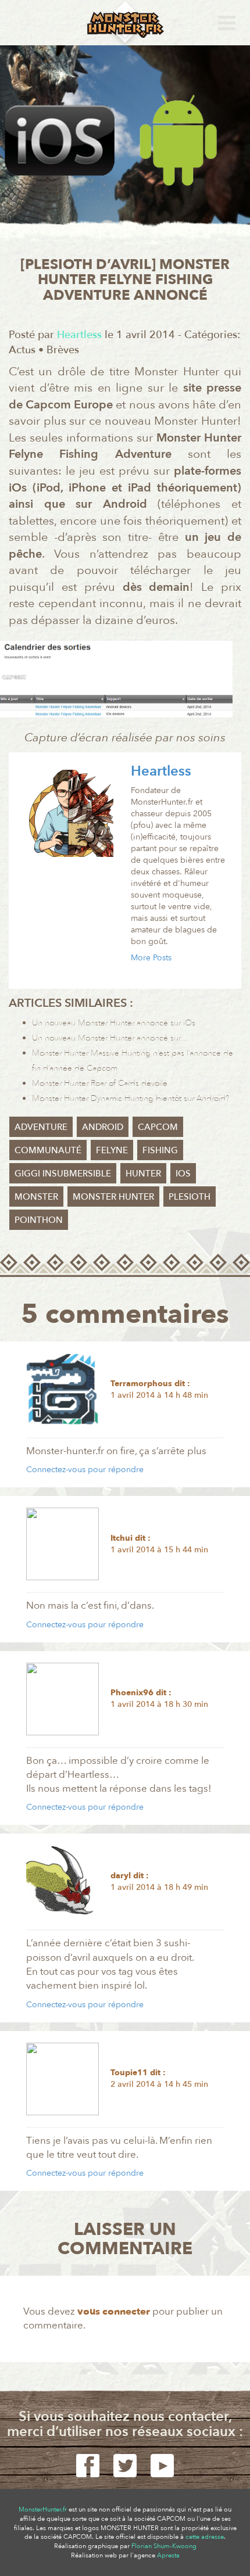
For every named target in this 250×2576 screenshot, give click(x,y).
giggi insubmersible (63, 1173)
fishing (160, 1150)
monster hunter (113, 1196)
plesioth (190, 1196)
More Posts (151, 958)
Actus (22, 350)
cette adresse (205, 2537)
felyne (112, 1150)
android (103, 1126)
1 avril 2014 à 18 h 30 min (159, 1704)
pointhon (39, 1219)
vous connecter (114, 2311)
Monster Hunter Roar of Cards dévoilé (100, 1083)
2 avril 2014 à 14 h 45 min (159, 2084)
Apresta (168, 2555)
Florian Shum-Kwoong (164, 2546)
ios (183, 1173)
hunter (143, 1173)
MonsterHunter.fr (43, 2509)
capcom (158, 1126)
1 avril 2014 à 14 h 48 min (159, 1395)
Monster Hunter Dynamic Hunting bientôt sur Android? (131, 1098)
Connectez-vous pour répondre (85, 1470)
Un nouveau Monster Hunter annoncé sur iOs (114, 1023)
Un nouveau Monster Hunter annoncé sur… (110, 1038)
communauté (48, 1150)
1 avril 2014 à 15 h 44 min (159, 1550)
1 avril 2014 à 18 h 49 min (159, 1887)
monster (36, 1196)
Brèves (63, 350)
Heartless (161, 771)
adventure (41, 1126)
